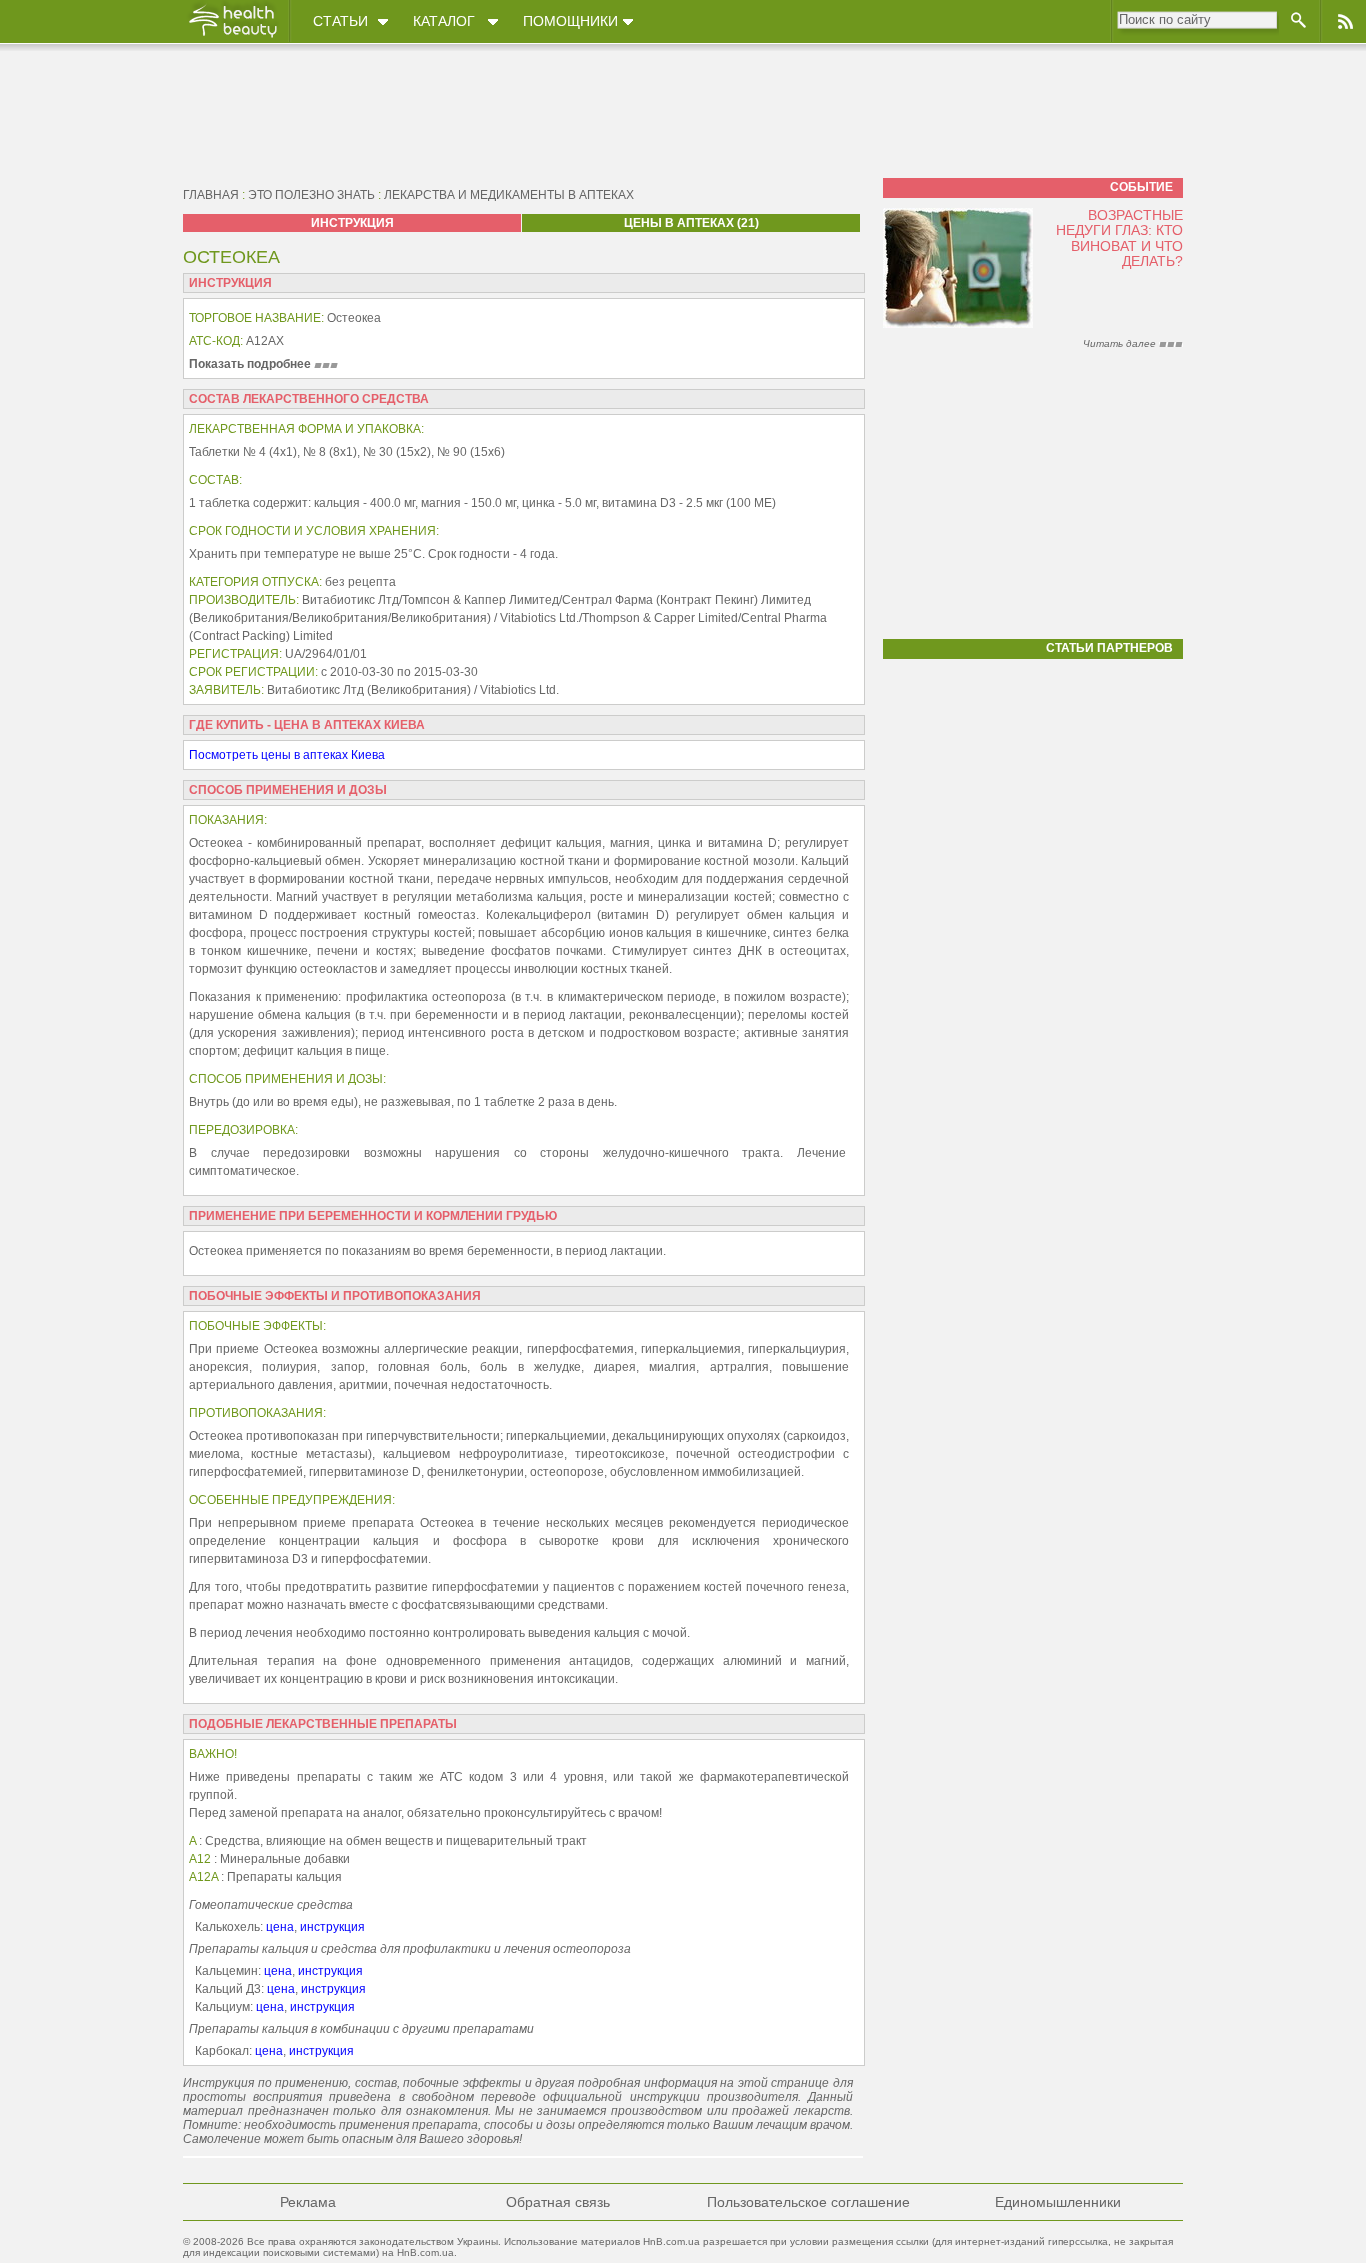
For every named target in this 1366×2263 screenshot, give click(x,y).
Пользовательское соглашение (808, 2202)
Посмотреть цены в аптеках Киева (287, 755)
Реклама (308, 2202)
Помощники (570, 21)
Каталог (444, 21)
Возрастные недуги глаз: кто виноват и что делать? (1119, 238)
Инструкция (352, 223)
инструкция (332, 1927)
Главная (211, 195)
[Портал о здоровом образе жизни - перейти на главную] (232, 37)
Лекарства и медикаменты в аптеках (509, 195)
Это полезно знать (311, 195)
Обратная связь (558, 2202)
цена (280, 1927)
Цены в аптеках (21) (691, 223)
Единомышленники (1058, 2202)
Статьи (340, 21)
